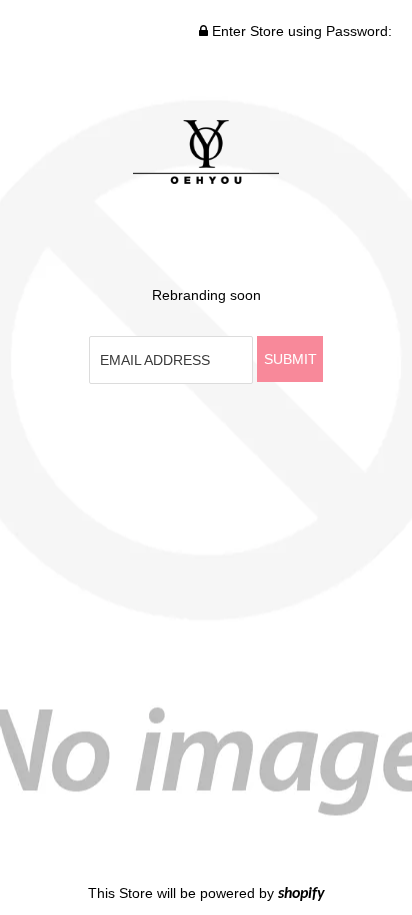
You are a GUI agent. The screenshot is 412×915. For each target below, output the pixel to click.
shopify (301, 894)
